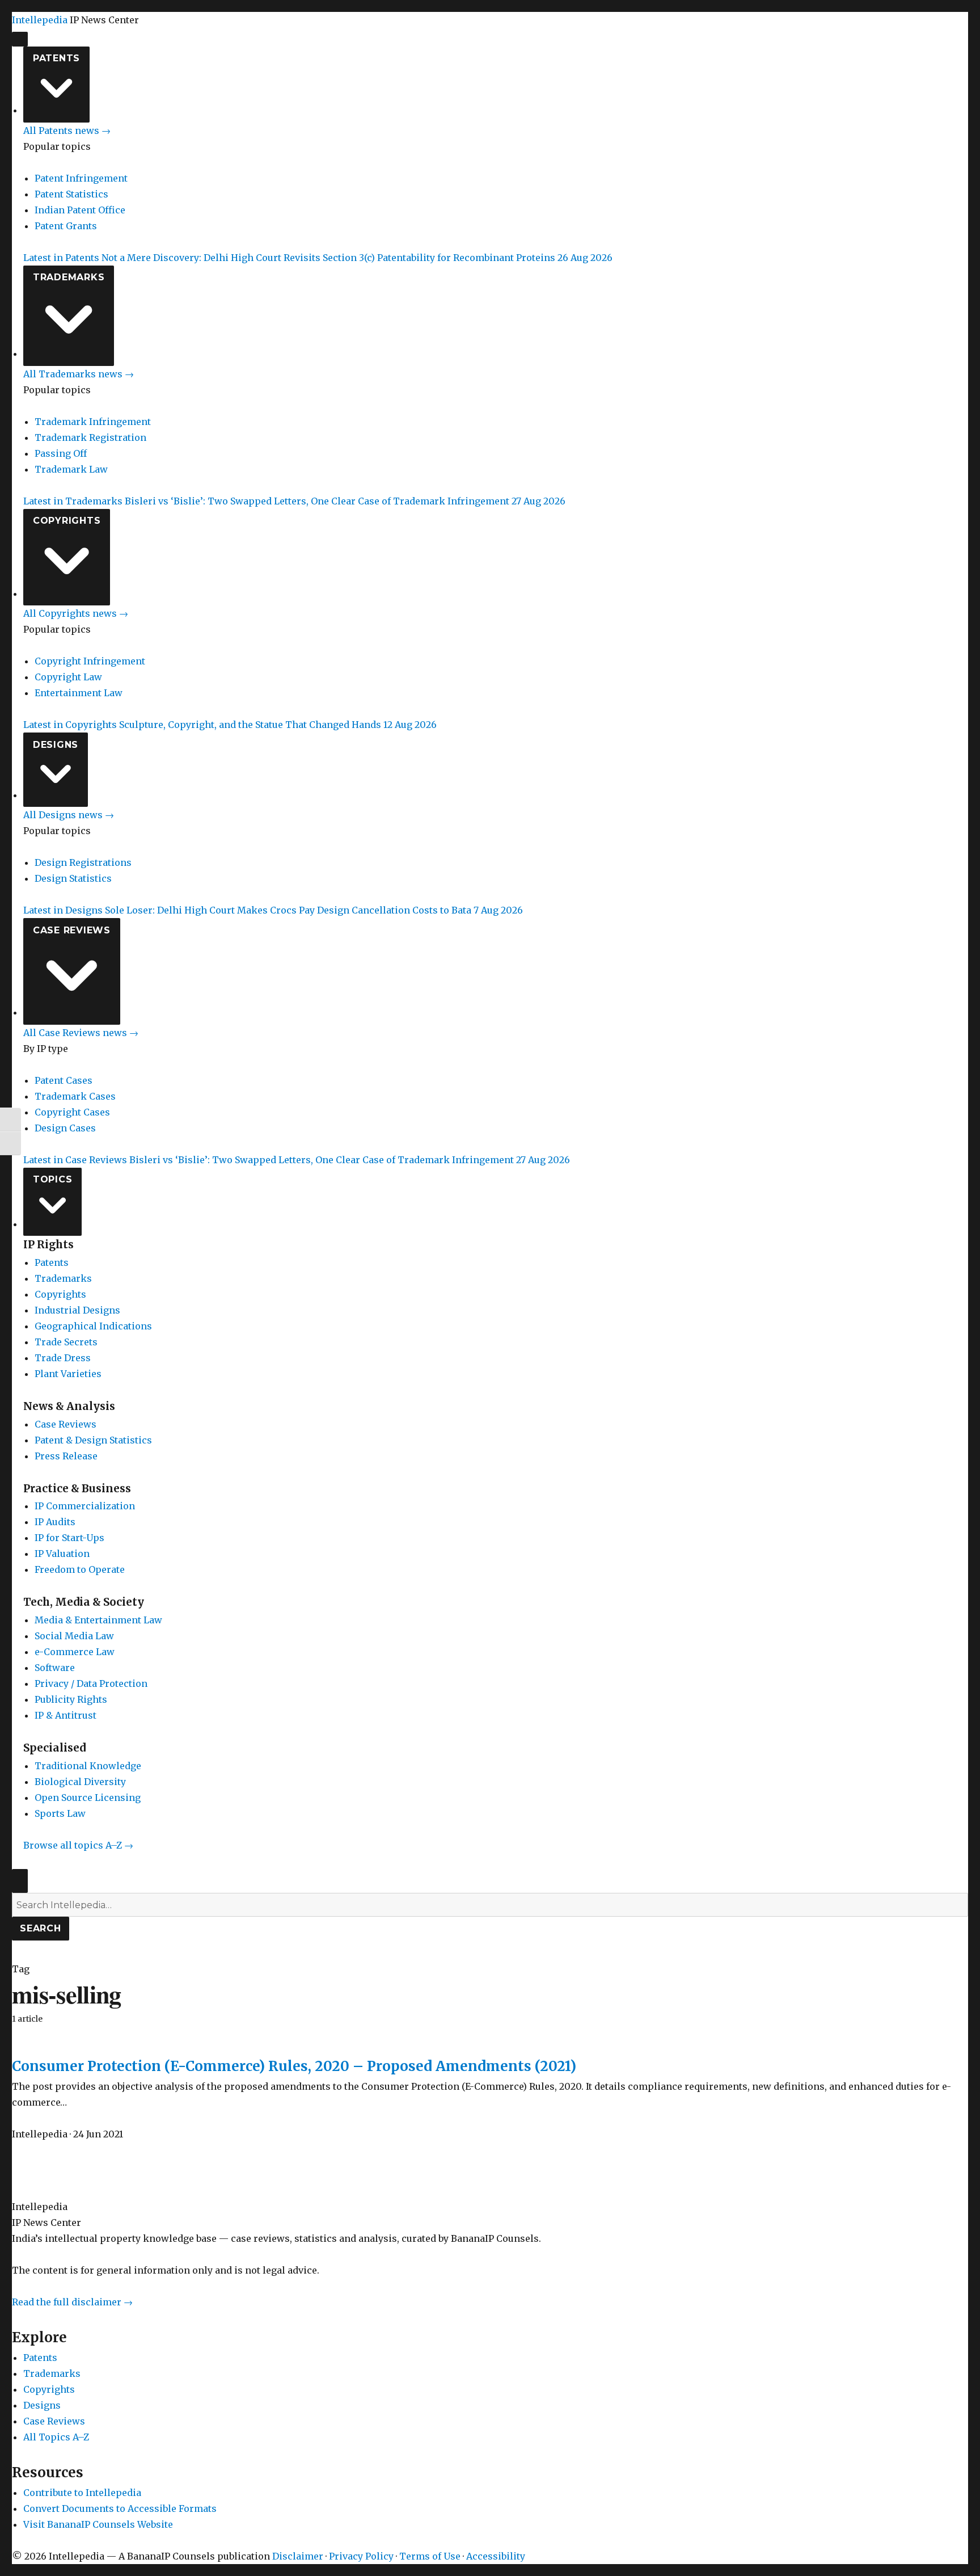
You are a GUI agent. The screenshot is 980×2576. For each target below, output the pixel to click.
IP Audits (55, 1522)
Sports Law (60, 1813)
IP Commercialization (85, 1506)
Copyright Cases (72, 1112)
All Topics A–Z (56, 2437)
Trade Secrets (66, 1342)
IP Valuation (62, 1554)
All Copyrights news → (76, 613)
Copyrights (67, 521)
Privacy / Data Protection (91, 1683)
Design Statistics (73, 878)
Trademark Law (71, 469)
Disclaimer (298, 2556)
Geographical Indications (93, 1326)
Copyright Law (68, 677)
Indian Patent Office (80, 210)
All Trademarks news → (79, 374)
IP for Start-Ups (69, 1538)
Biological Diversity (80, 1782)
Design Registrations (83, 862)
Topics (53, 1179)
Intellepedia (40, 20)
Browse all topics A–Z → (78, 1845)
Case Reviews (72, 930)
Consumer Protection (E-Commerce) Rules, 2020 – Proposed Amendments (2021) (294, 2066)
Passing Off (61, 453)
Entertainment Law (79, 693)
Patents (56, 58)
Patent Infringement (81, 178)
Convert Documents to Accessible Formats (120, 2508)
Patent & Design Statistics (93, 1440)
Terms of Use (430, 2556)
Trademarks (69, 277)
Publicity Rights (71, 1699)
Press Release (66, 1456)
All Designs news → (69, 815)
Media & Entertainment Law (98, 1620)
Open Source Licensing (88, 1798)
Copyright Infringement (90, 661)
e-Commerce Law (75, 1652)
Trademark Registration (90, 437)
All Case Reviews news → (81, 1033)
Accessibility (496, 2556)
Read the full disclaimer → (72, 2302)
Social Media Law (74, 1636)
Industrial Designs (77, 1310)
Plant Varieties (68, 1374)
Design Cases (65, 1128)
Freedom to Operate (80, 1569)
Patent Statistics (71, 194)
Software (55, 1668)
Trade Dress (63, 1358)
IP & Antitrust (66, 1715)
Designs (56, 745)
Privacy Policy (361, 2556)
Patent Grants (66, 226)
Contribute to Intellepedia (82, 2493)
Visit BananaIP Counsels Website (98, 2524)
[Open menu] (20, 39)
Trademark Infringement (93, 422)
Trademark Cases (75, 1096)
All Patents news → (67, 131)
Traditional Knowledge (88, 1766)
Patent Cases (64, 1080)
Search (41, 1928)
